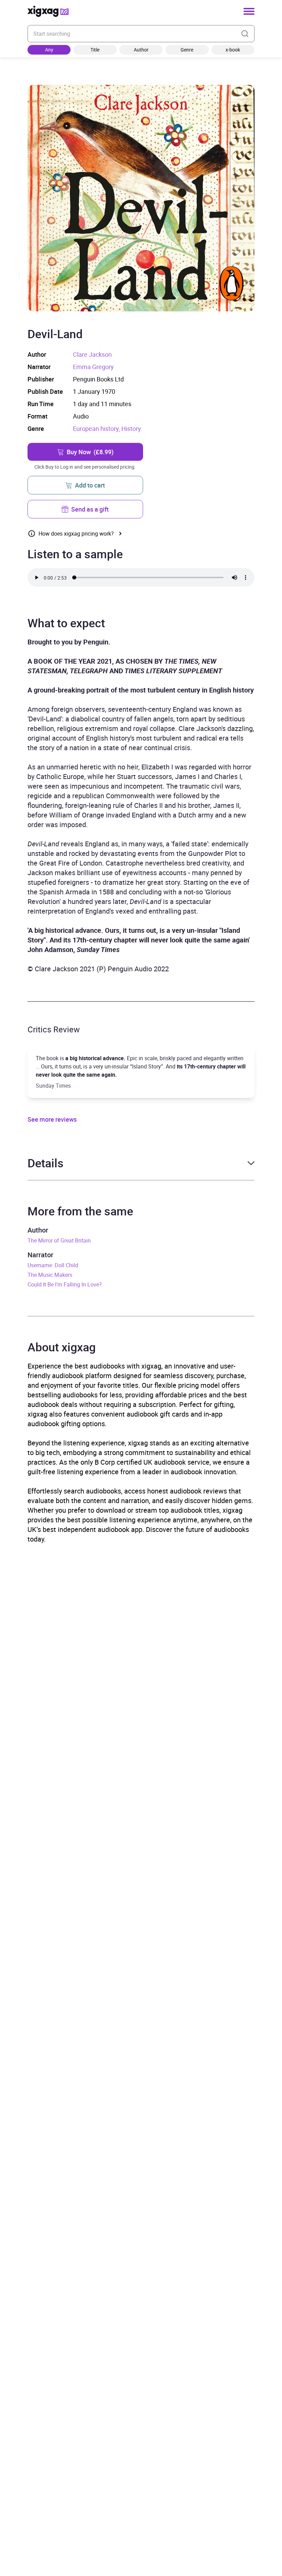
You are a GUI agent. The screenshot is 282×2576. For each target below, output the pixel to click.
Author (141, 50)
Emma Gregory (93, 367)
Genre (187, 50)
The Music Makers (50, 1275)
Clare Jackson (92, 354)
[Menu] (249, 11)
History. (132, 428)
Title (95, 50)
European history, (97, 428)
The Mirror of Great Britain (59, 1240)
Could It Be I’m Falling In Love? (65, 1284)
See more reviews (52, 1119)
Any (49, 50)
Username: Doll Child (53, 1265)
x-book (233, 50)
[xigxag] (48, 11)
